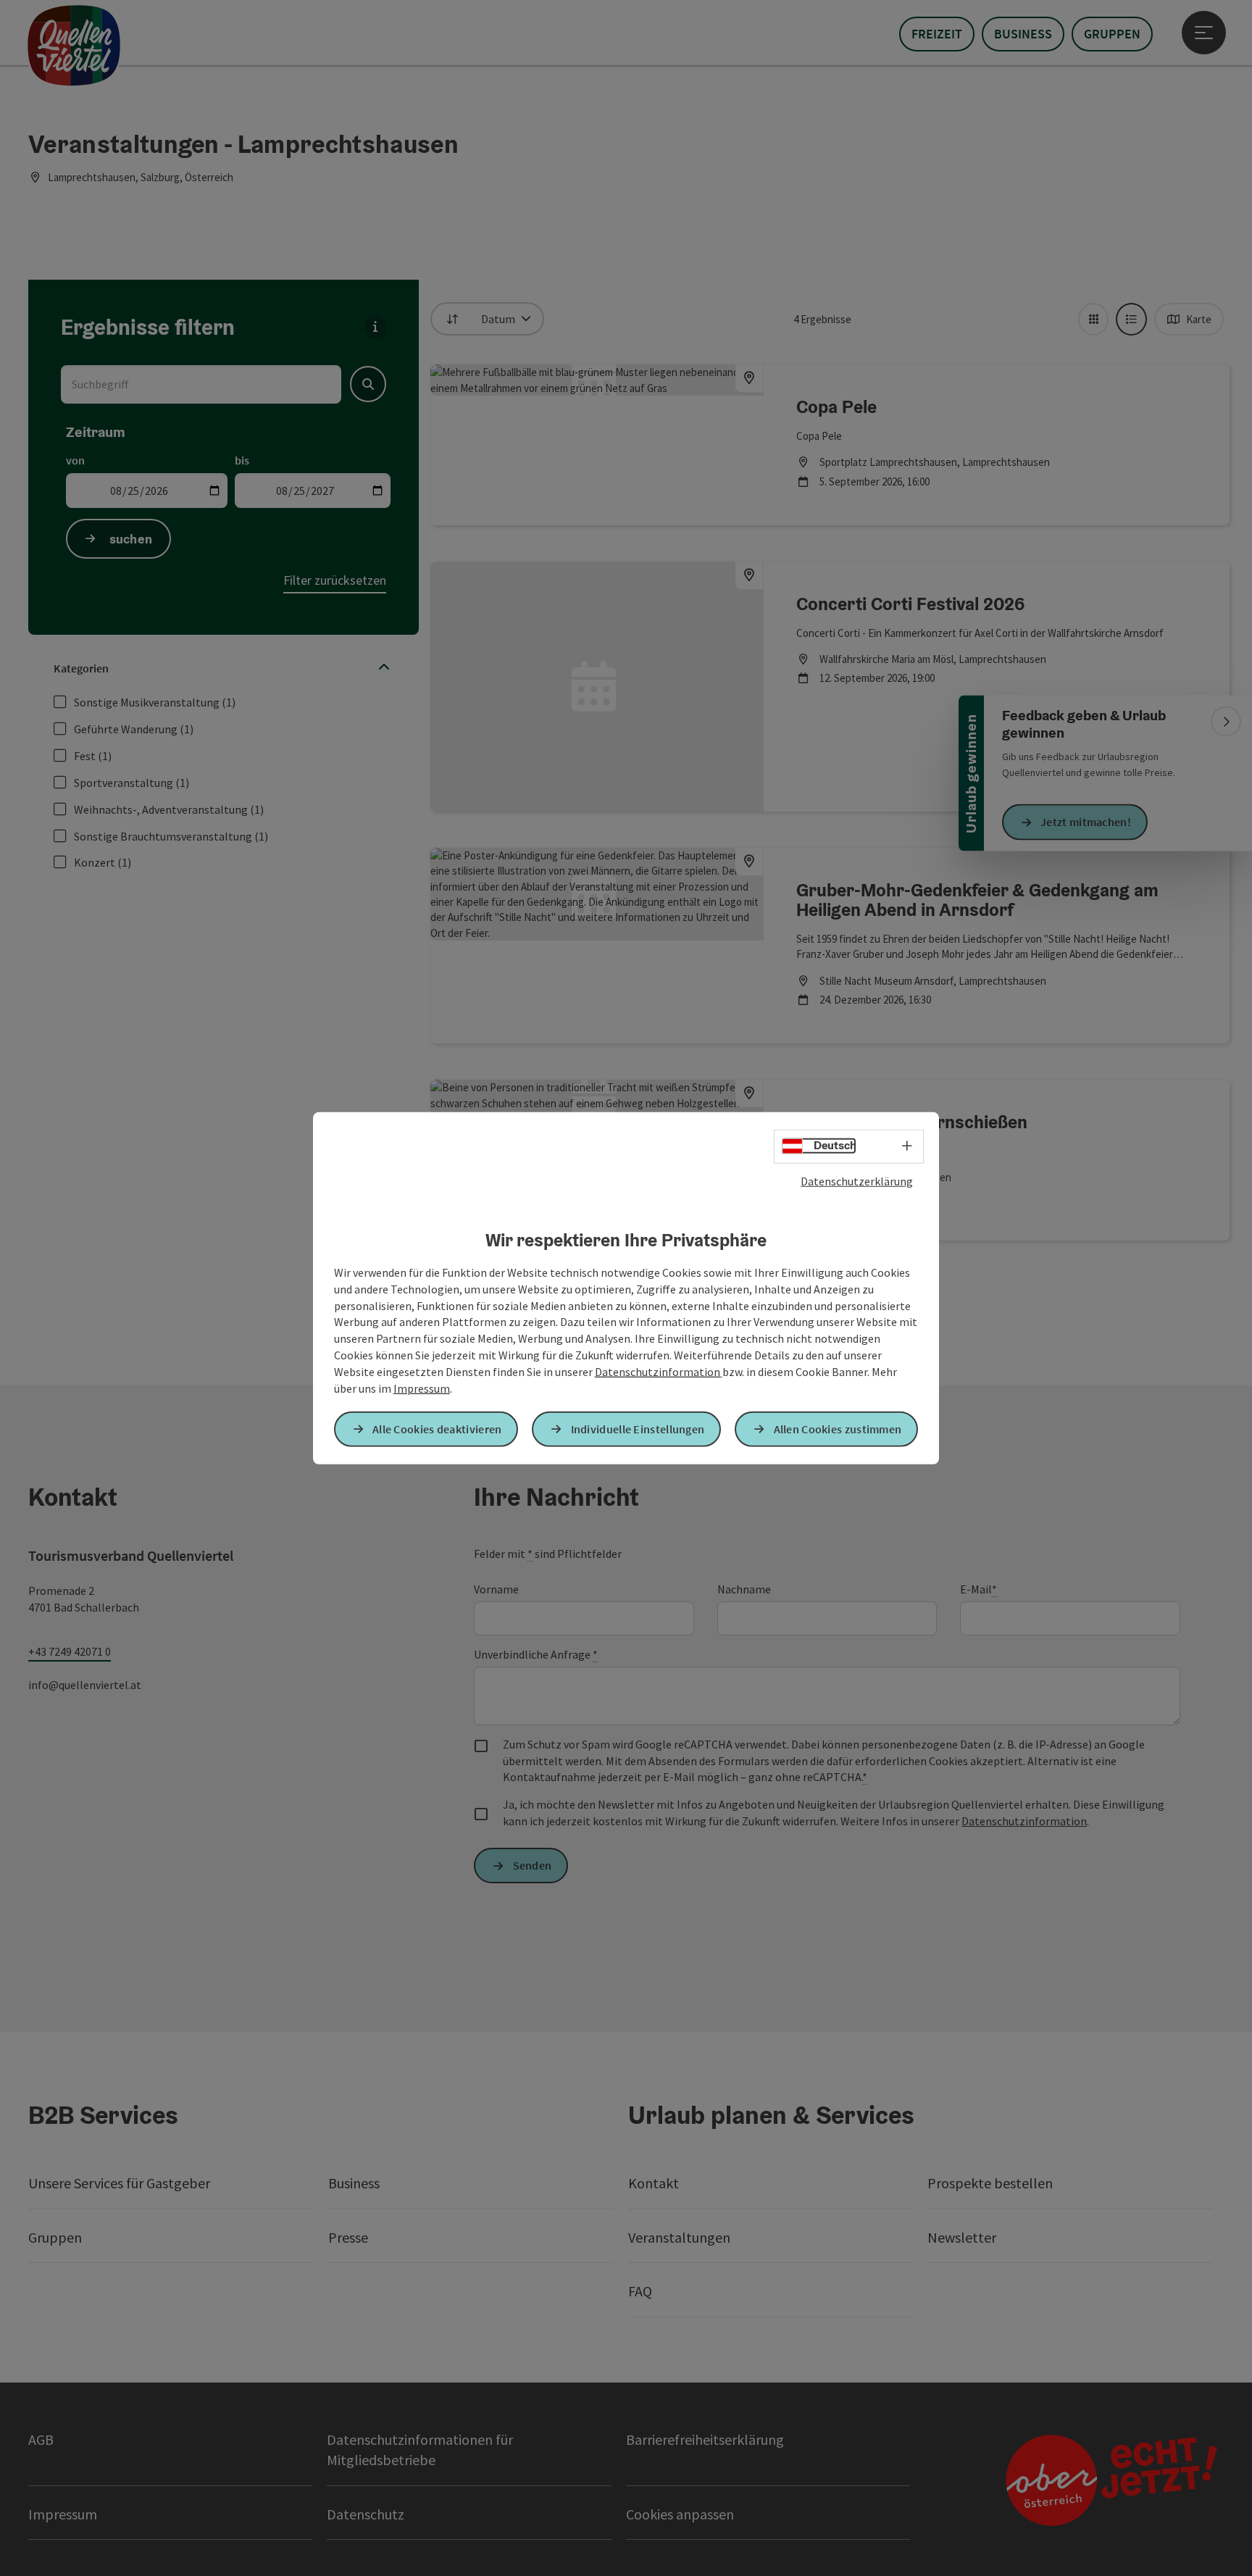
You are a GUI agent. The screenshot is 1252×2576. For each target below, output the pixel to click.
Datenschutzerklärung (857, 1180)
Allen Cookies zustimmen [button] (838, 1429)
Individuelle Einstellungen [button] (638, 1429)
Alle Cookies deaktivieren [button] (437, 1429)
